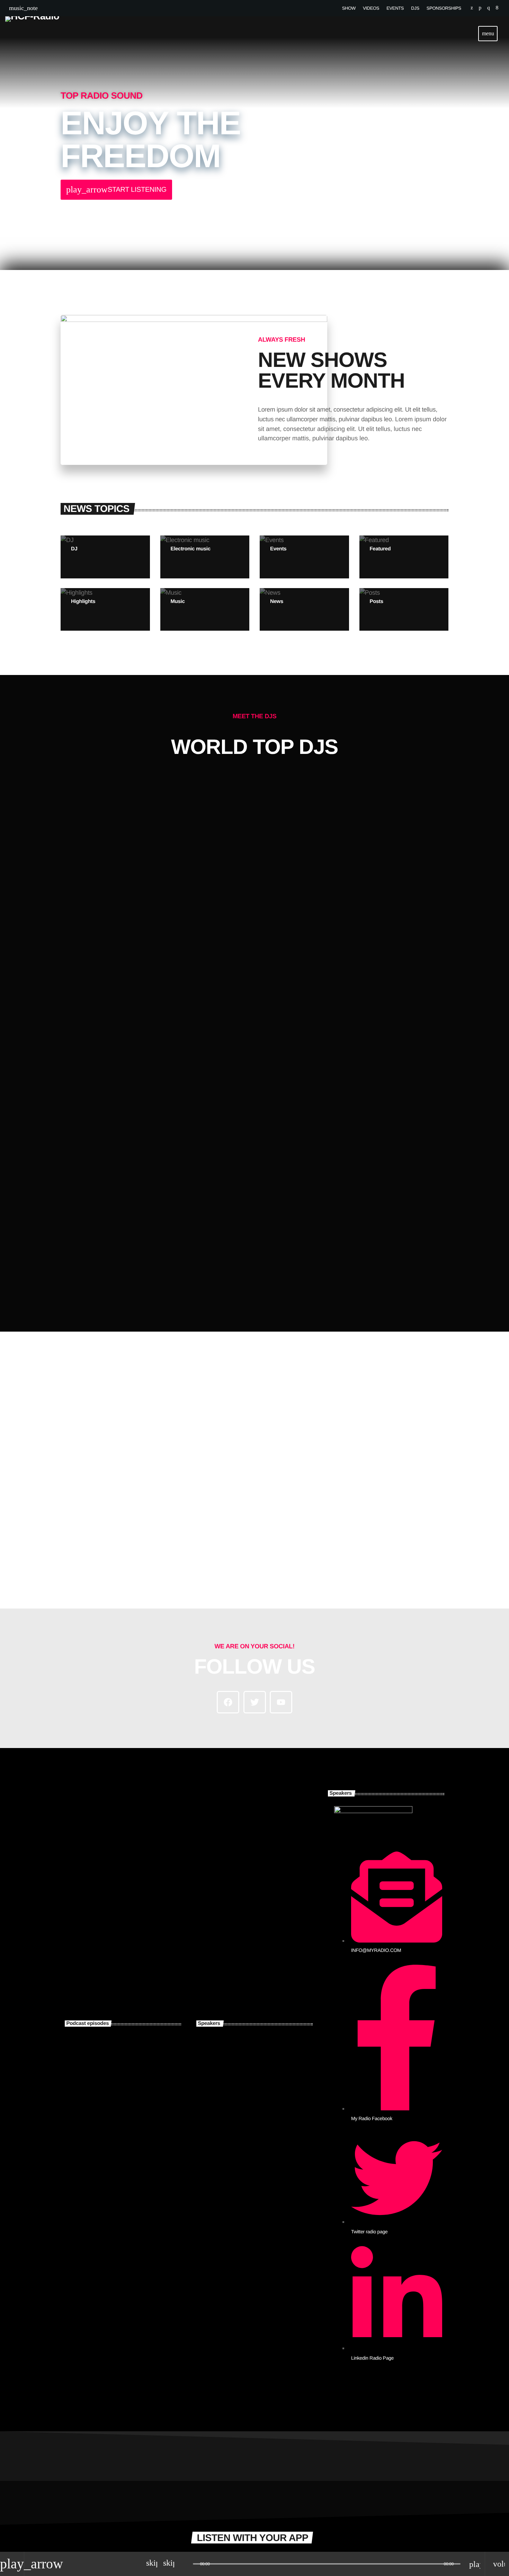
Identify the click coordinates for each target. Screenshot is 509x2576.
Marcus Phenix (228, 1261)
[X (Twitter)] (472, 8)
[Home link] (32, 34)
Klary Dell (244, 2121)
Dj (227, 1246)
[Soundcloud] (480, 8)
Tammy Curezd (254, 2086)
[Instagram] (488, 8)
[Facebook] (497, 8)
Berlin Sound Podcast (134, 2121)
